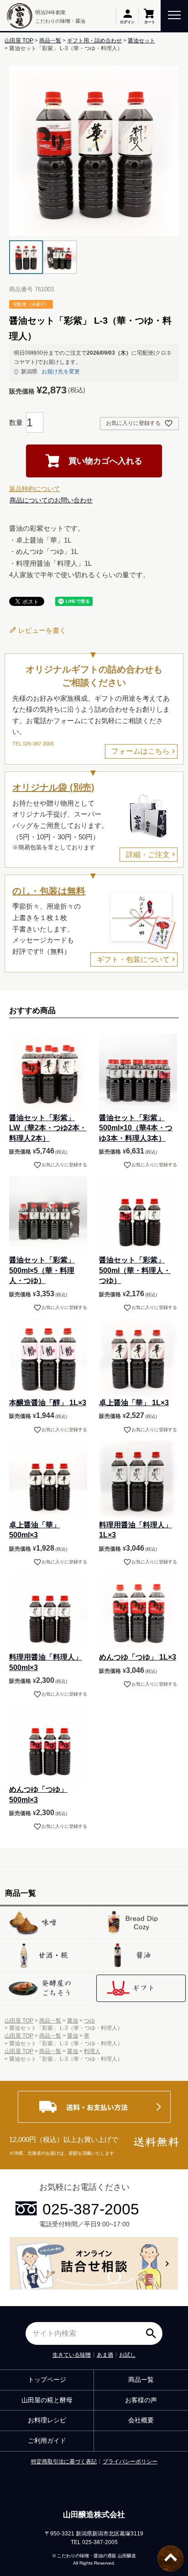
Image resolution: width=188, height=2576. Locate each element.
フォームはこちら (141, 751)
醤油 (73, 2021)
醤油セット (141, 41)
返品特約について (35, 489)
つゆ (89, 2021)
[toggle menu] (174, 14)
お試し (127, 2355)
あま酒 (105, 2355)
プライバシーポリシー (130, 2462)
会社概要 (141, 2420)
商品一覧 (50, 41)
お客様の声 (141, 2400)
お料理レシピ (47, 2420)
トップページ (47, 2379)
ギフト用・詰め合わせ (94, 41)
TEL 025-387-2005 (33, 744)
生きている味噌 (72, 2355)
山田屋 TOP (19, 41)
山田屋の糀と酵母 (47, 2400)
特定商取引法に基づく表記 (64, 2462)
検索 (153, 2330)
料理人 (92, 2051)
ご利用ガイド (47, 2441)
